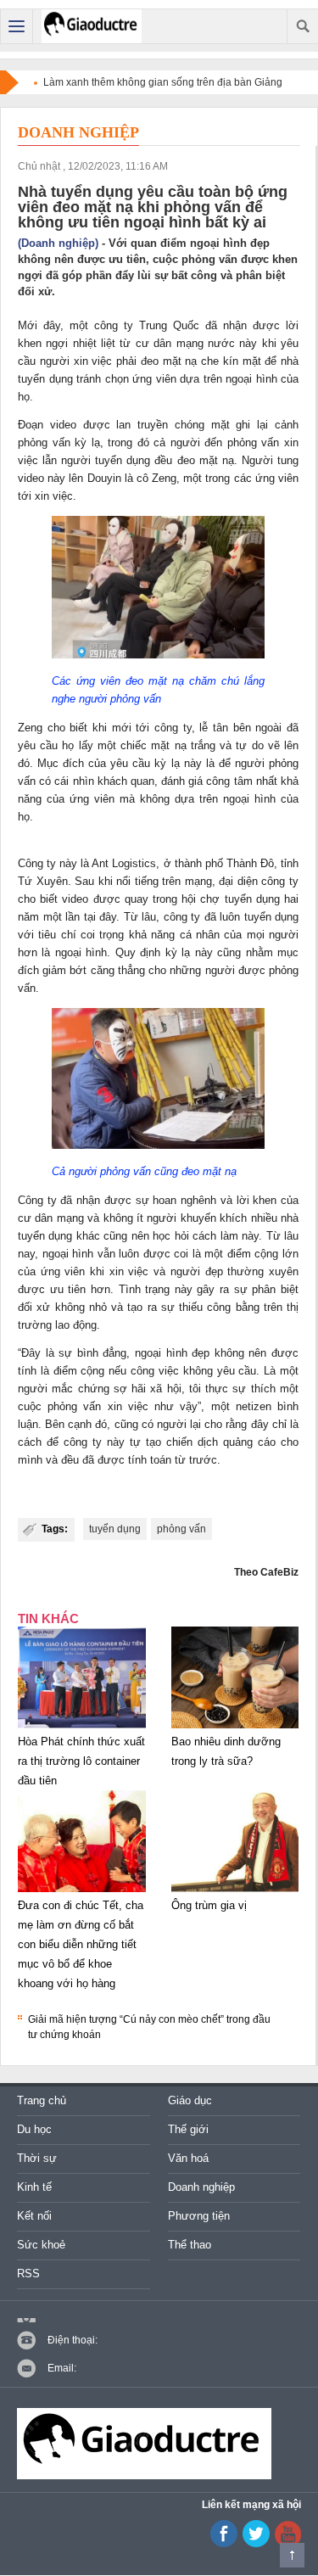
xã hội (165, 1389)
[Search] (302, 26)
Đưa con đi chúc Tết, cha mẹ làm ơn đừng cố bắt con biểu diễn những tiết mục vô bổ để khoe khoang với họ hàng (81, 1944)
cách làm (215, 1236)
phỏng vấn (181, 1529)
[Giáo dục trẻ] (92, 26)
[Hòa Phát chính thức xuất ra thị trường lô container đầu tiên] (82, 1728)
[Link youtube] (224, 2544)
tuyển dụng (115, 1529)
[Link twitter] (256, 2544)
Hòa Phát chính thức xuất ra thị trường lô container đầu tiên (81, 1761)
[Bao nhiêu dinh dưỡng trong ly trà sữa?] (235, 1728)
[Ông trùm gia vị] (235, 1892)
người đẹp (197, 1271)
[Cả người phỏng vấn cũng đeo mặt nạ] (158, 1148)
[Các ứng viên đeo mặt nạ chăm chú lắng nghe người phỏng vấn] (158, 658)
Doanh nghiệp (78, 132)
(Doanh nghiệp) (58, 243)
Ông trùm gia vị (209, 1905)
